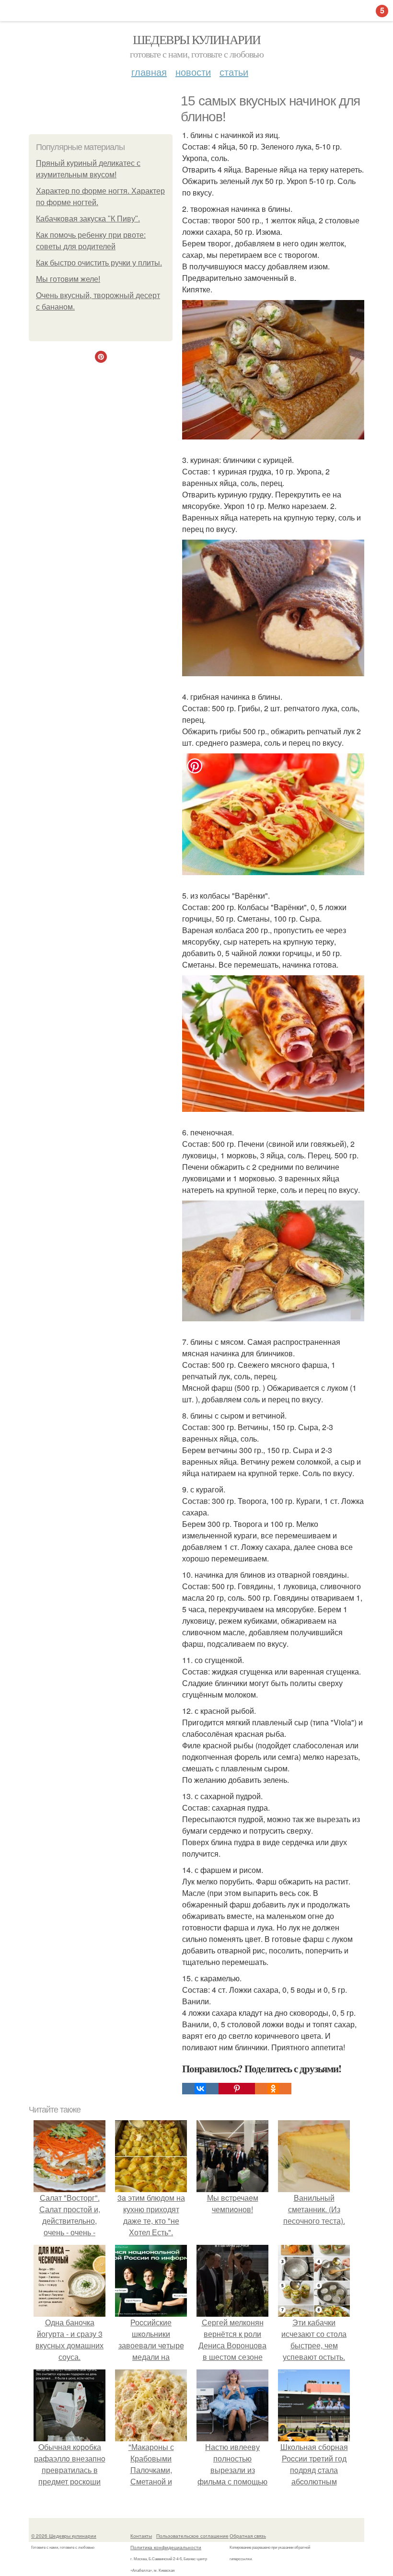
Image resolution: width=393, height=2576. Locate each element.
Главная (149, 72)
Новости (193, 72)
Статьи (234, 72)
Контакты (141, 2536)
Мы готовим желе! (68, 279)
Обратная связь (248, 2536)
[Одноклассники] (273, 2089)
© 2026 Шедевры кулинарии (64, 2536)
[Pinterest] (237, 2089)
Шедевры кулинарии (197, 39)
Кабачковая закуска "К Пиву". (88, 219)
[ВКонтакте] (200, 2089)
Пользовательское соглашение (192, 2536)
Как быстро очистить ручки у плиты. (99, 263)
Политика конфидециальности (166, 2547)
